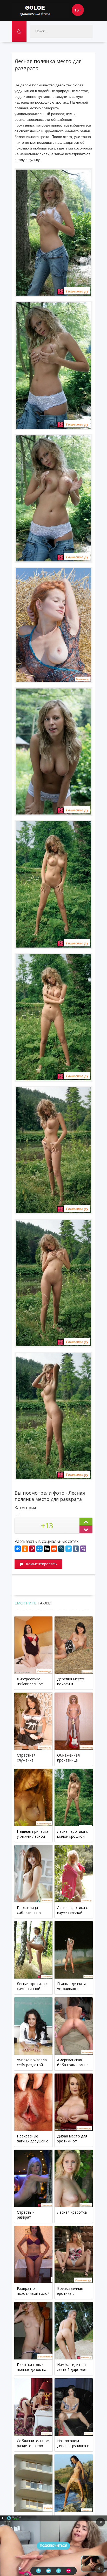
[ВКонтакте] (18, 1549)
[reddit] (54, 1549)
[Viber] (83, 1549)
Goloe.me (41, 10)
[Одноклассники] (25, 1549)
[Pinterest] (32, 1549)
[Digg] (47, 1549)
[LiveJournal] (61, 1549)
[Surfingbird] (69, 1549)
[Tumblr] (76, 1549)
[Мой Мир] (39, 1549)
